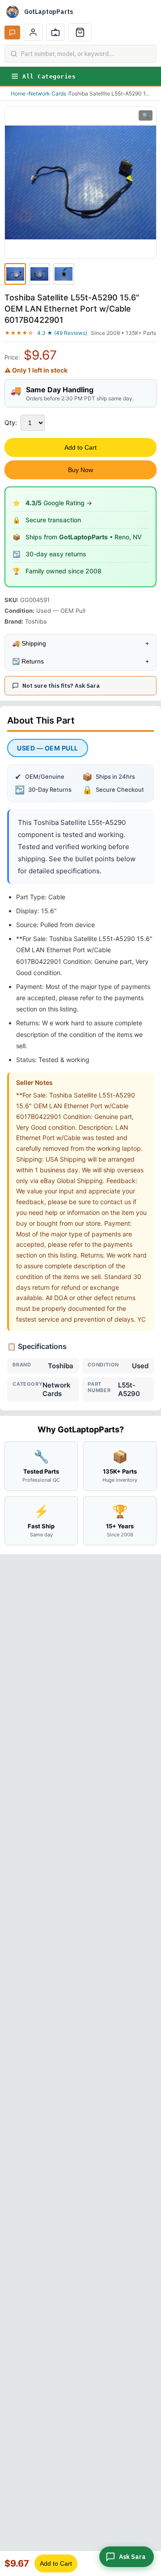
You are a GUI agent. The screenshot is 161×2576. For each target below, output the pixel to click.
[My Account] (33, 32)
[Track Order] (55, 32)
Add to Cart (80, 447)
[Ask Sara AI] (12, 33)
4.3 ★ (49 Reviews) (62, 333)
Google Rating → (59, 503)
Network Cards (47, 93)
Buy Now (80, 470)
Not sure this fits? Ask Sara (61, 686)
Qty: (11, 423)
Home (18, 93)
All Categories (49, 76)
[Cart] (80, 32)
